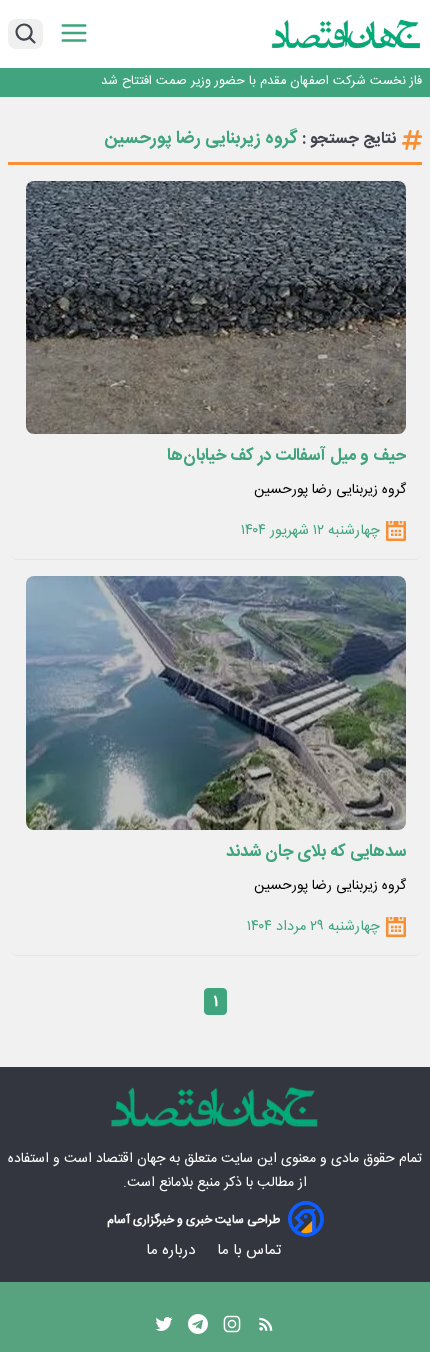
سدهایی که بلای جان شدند (316, 852)
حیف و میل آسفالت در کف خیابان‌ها (286, 456)
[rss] (266, 1329)
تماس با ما (251, 1250)
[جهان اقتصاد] (346, 34)
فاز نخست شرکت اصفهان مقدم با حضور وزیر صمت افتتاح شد (261, 81)
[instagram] (232, 1329)
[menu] (74, 33)
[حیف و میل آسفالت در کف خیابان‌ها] (216, 307)
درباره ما (172, 1250)
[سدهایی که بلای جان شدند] (216, 702)
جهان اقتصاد (130, 1159)
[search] (25, 34)
